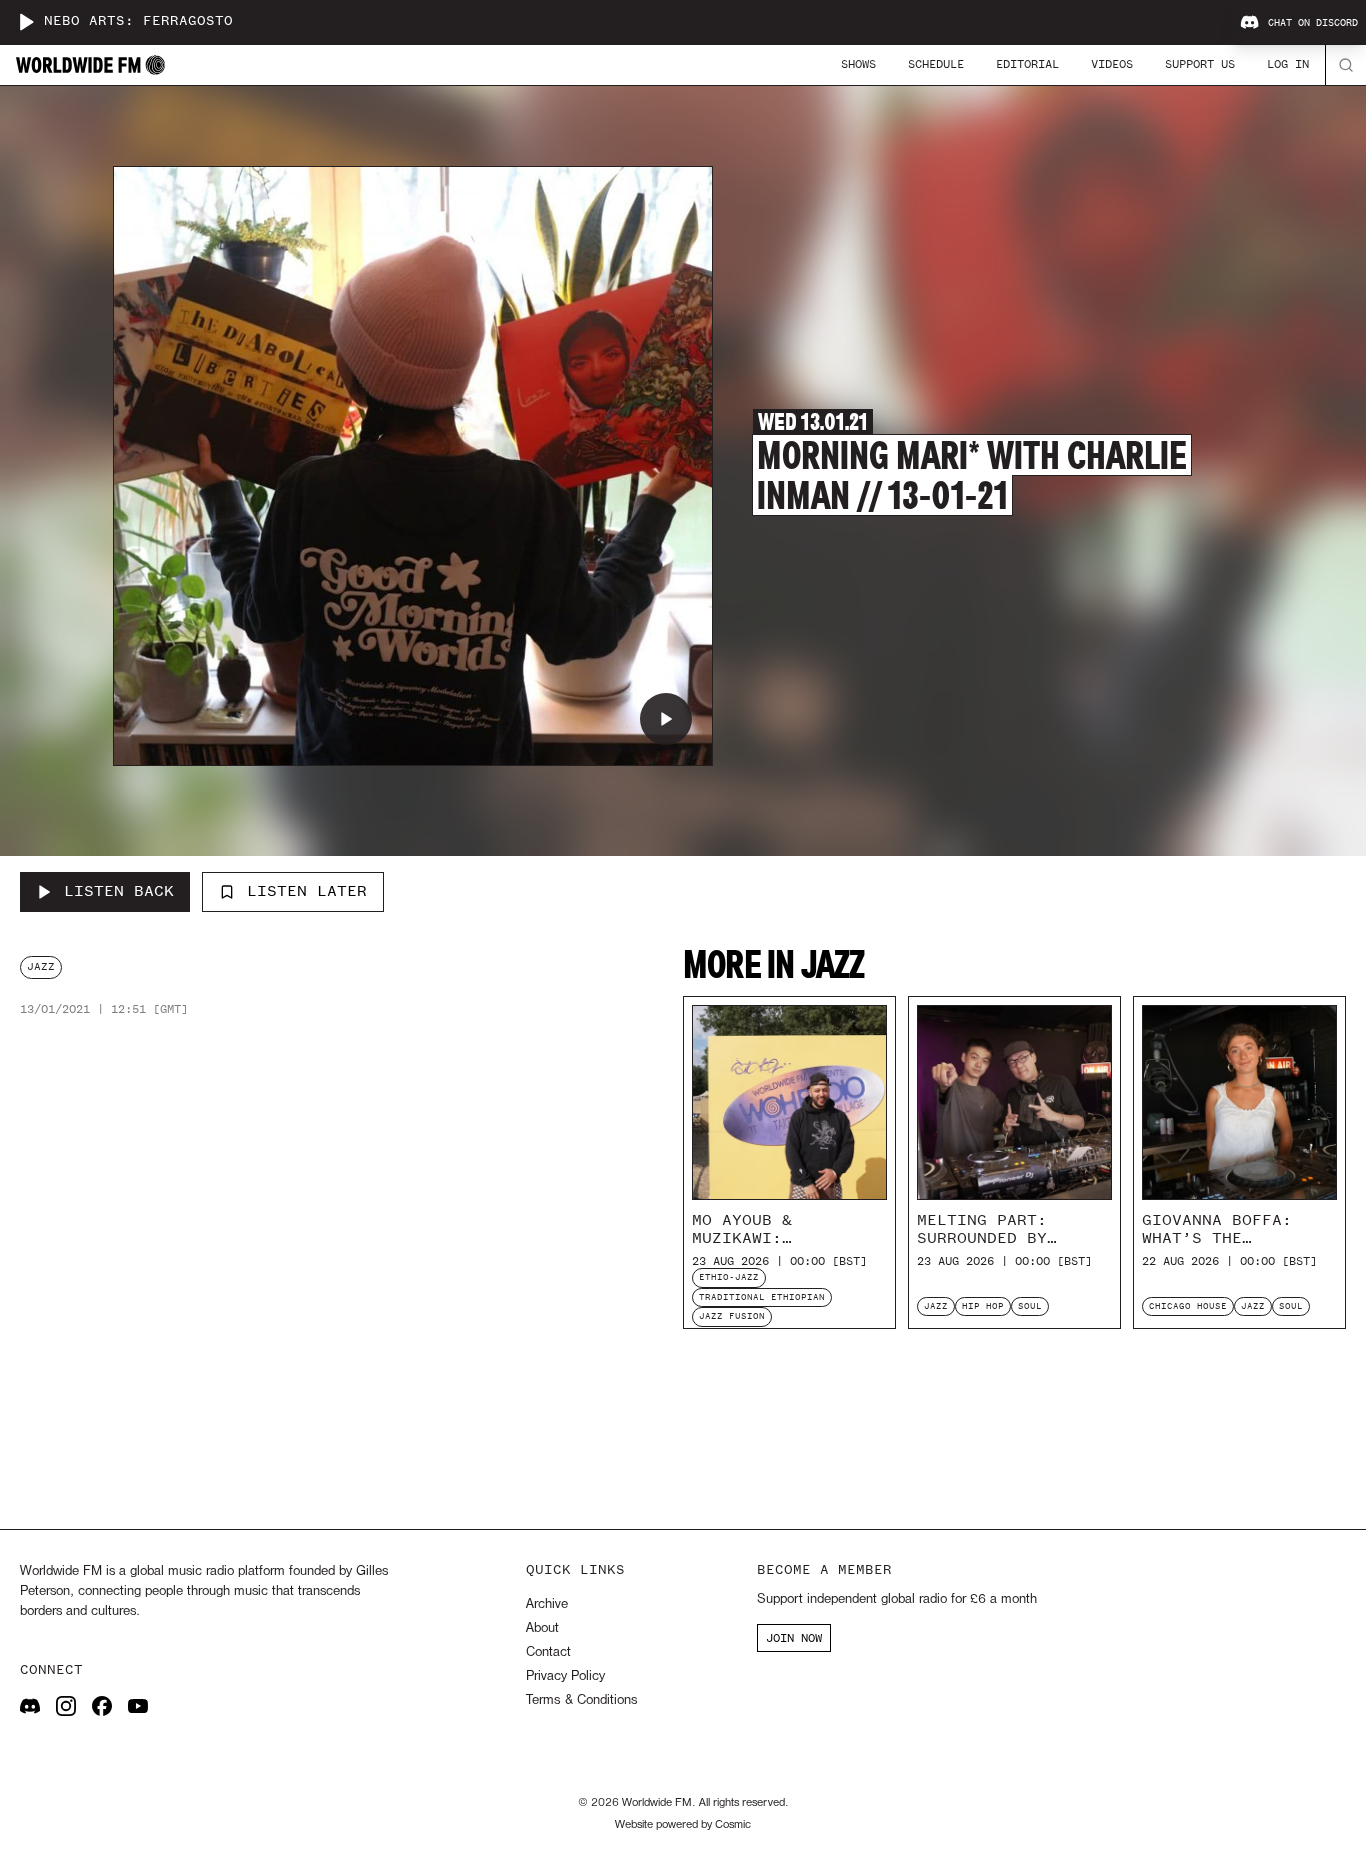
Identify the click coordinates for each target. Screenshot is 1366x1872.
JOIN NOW (794, 1638)
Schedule (936, 64)
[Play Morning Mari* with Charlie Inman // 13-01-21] (666, 719)
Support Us (1200, 64)
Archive (547, 1604)
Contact (548, 1652)
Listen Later (307, 891)
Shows (858, 64)
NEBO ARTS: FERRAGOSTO (138, 21)
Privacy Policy (565, 1676)
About (542, 1628)
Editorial (1027, 64)
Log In (1288, 64)
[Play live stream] (26, 22)
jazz (41, 966)
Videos (1112, 64)
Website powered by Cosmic (683, 1825)
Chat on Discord (1313, 23)
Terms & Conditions (581, 1700)
